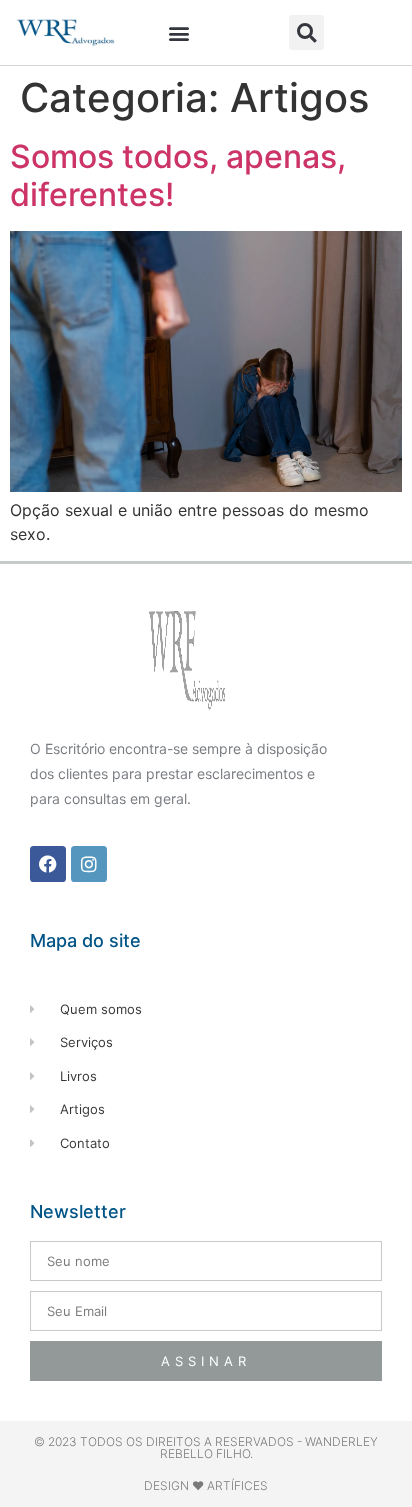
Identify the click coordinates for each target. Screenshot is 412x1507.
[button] (179, 32)
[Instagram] (89, 864)
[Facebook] (48, 864)
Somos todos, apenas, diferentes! (178, 175)
